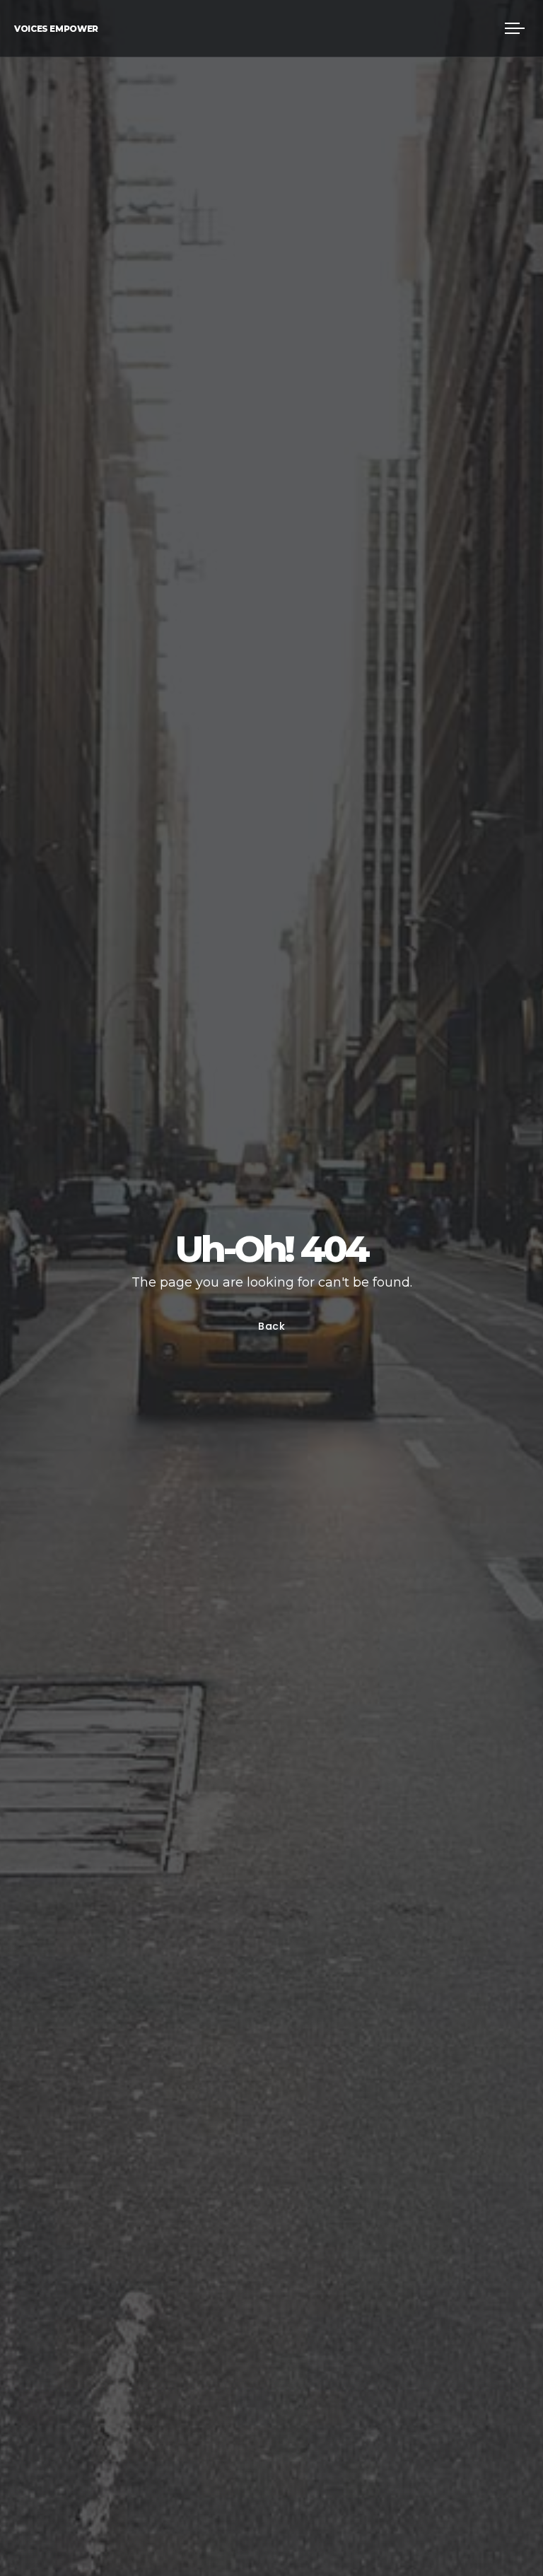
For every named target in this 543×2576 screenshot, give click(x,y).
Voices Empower (56, 29)
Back (272, 1326)
